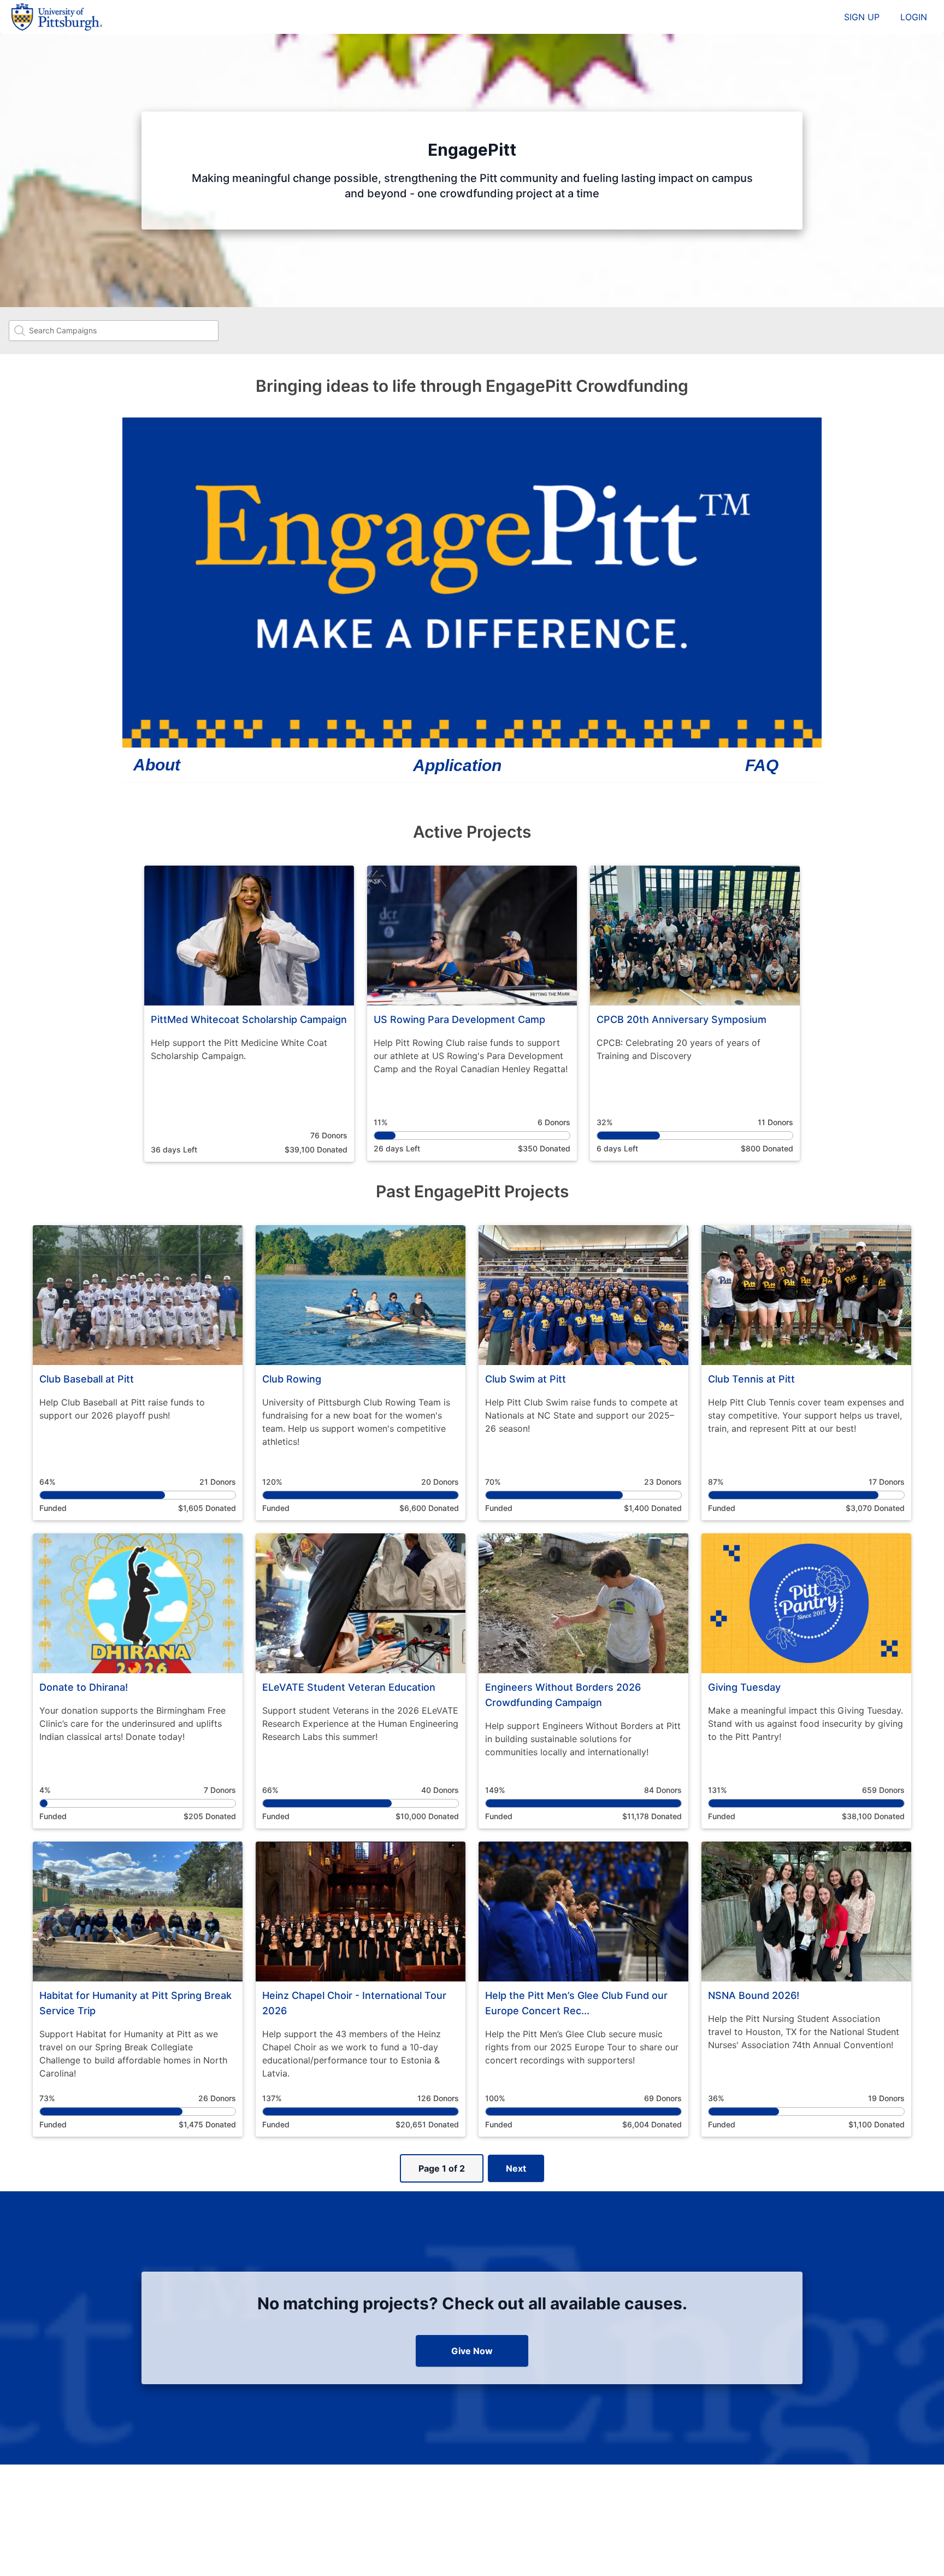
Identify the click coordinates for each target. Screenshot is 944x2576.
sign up (862, 17)
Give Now (472, 2351)
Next (516, 2168)
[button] (249, 1014)
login (914, 17)
